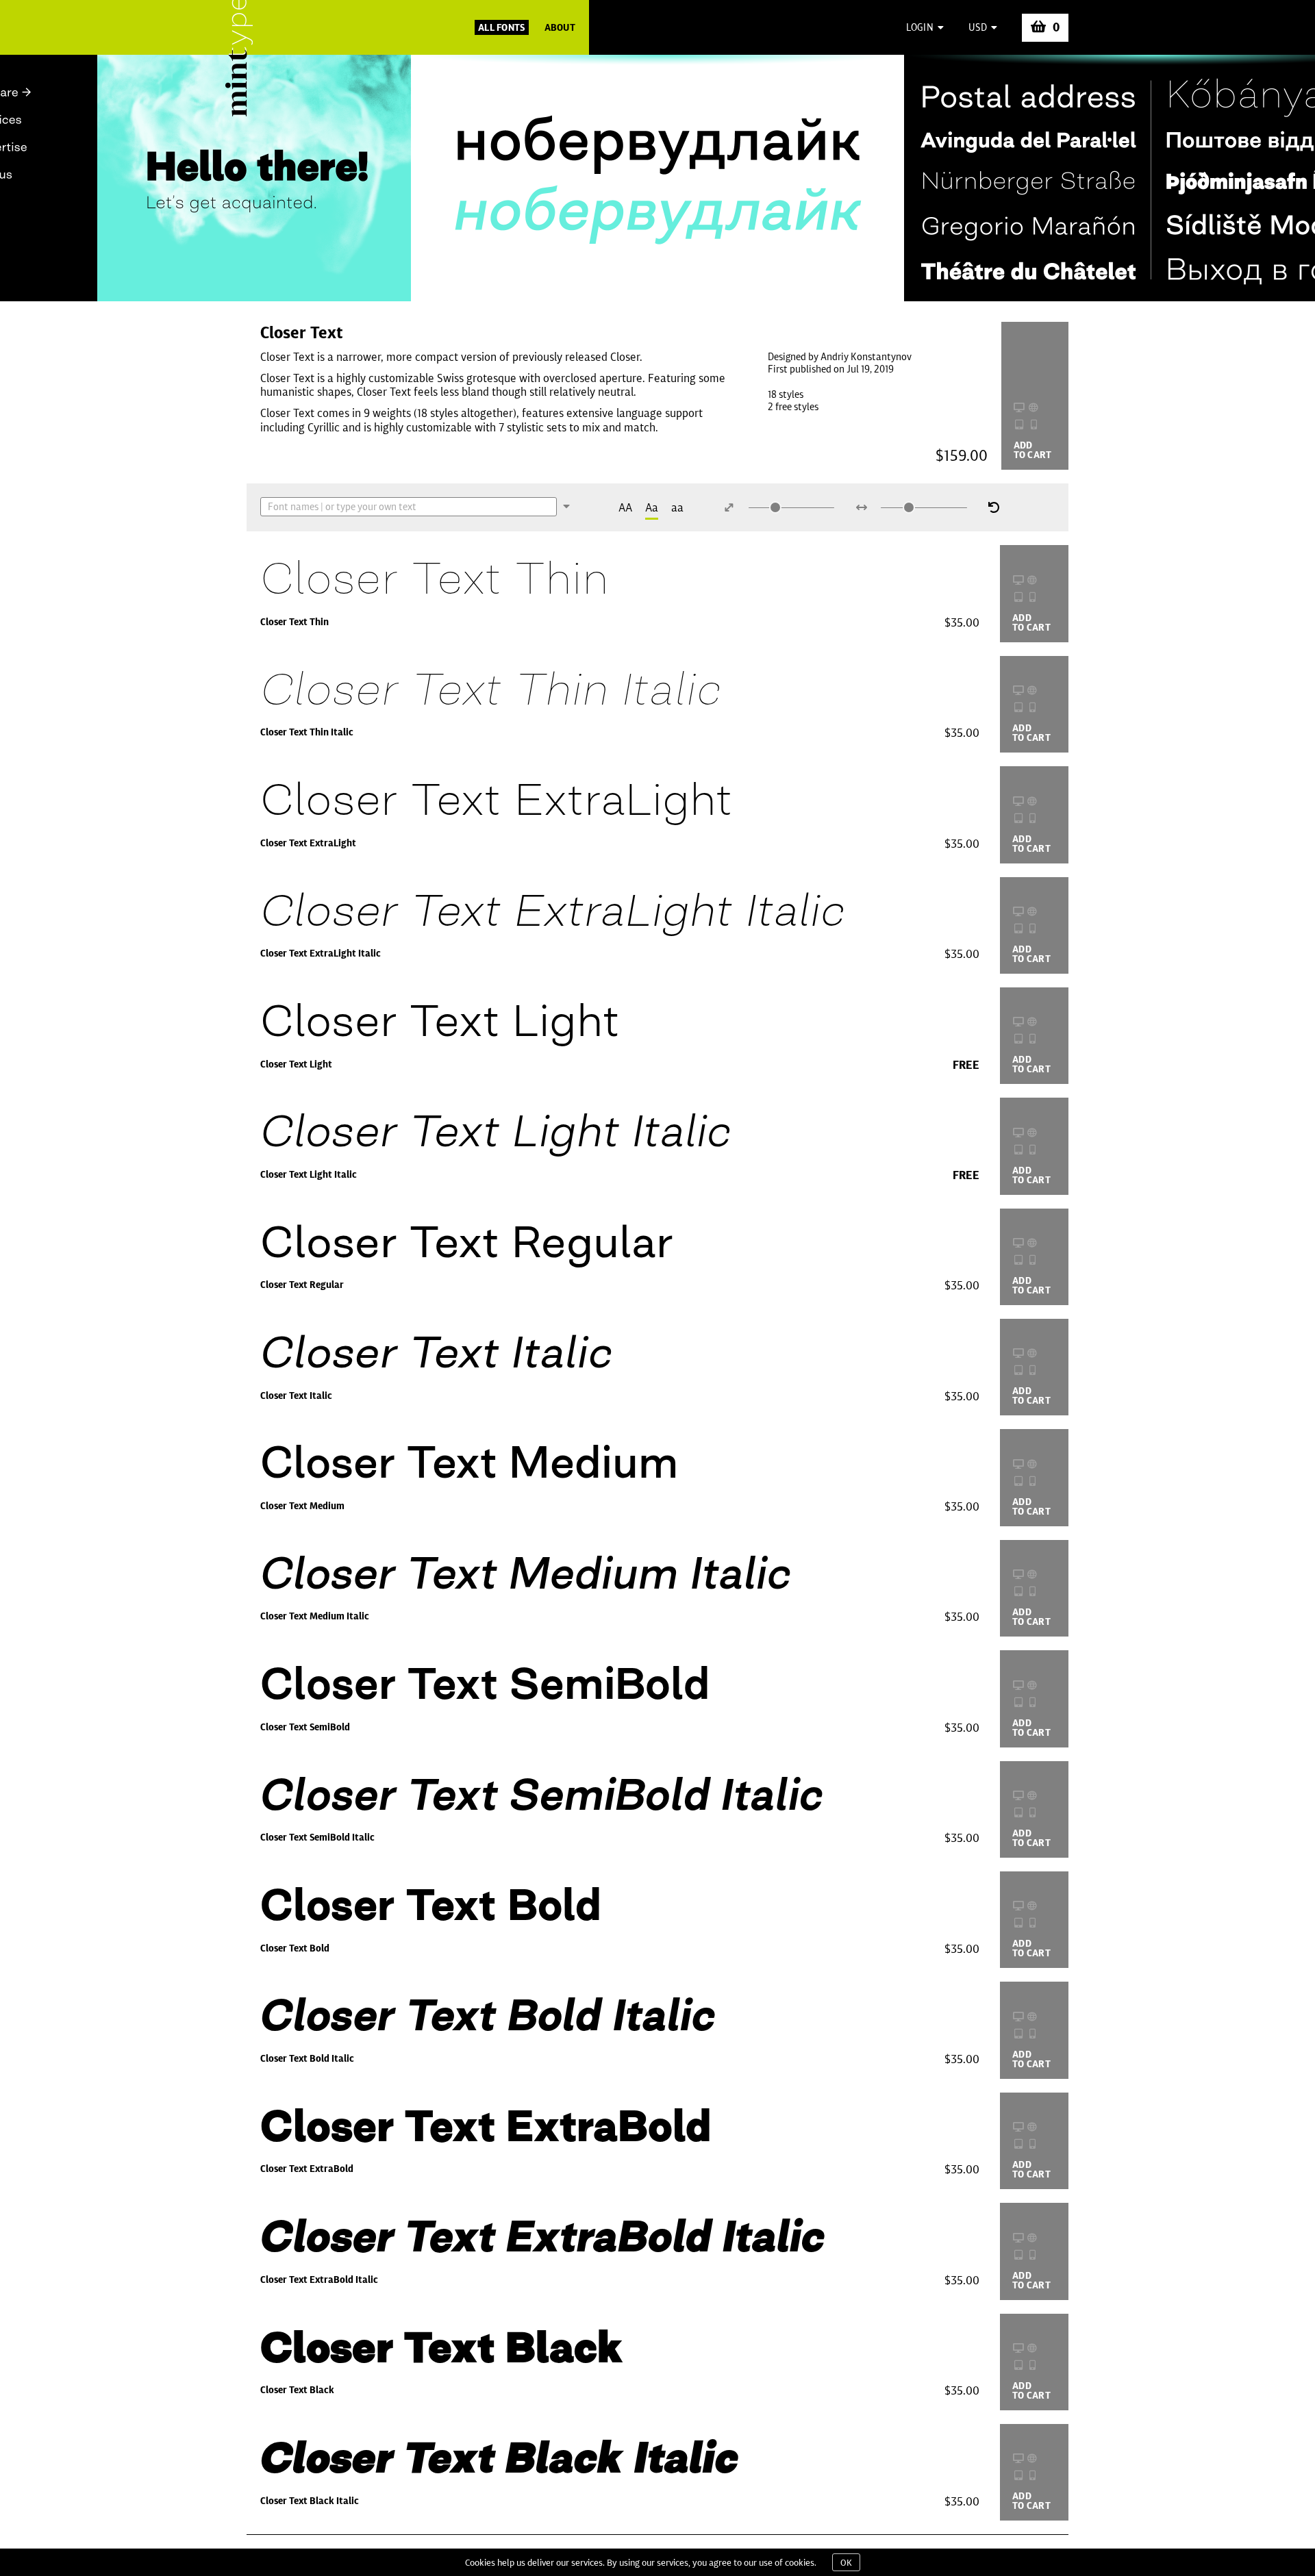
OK (846, 2562)
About (560, 27)
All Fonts (502, 27)
